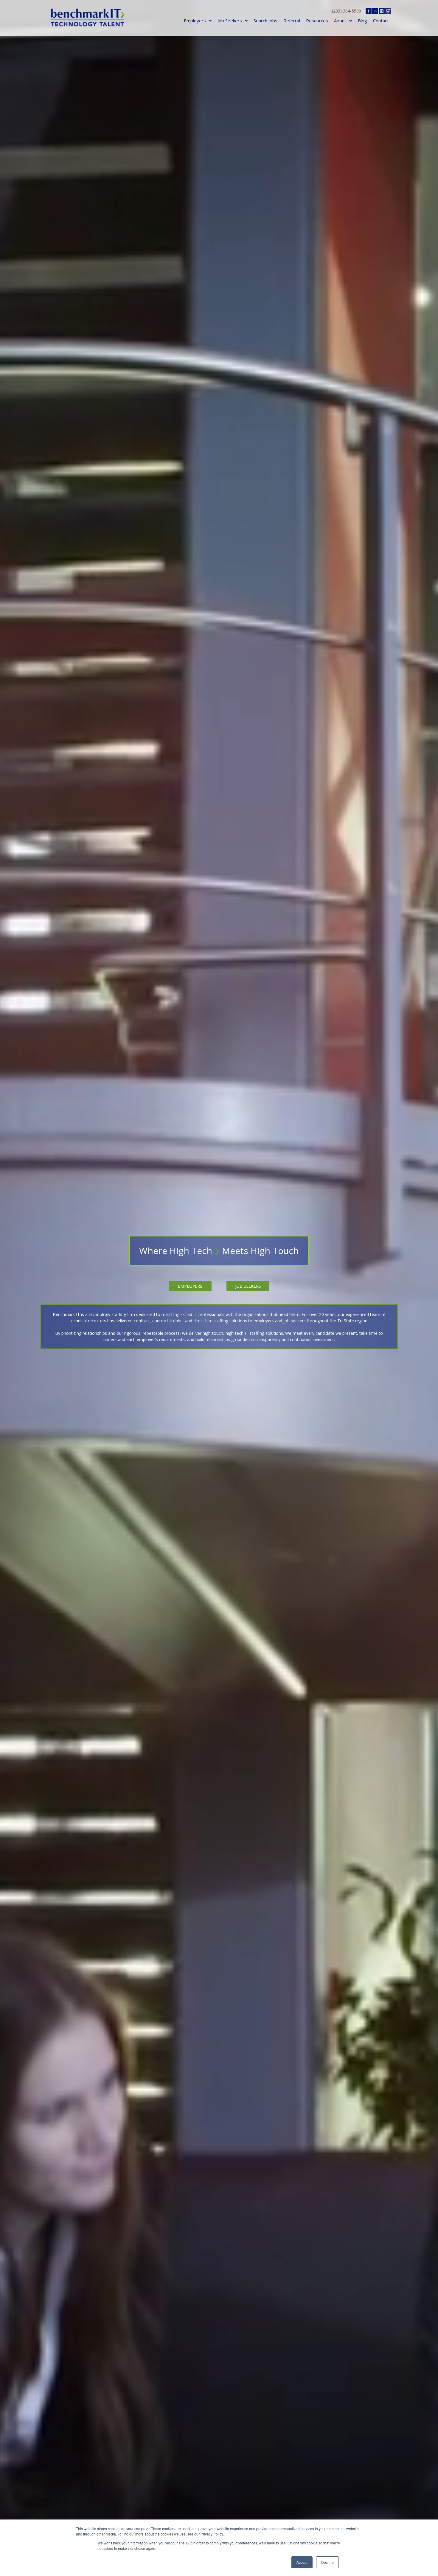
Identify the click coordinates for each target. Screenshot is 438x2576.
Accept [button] (302, 2562)
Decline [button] (327, 2562)
